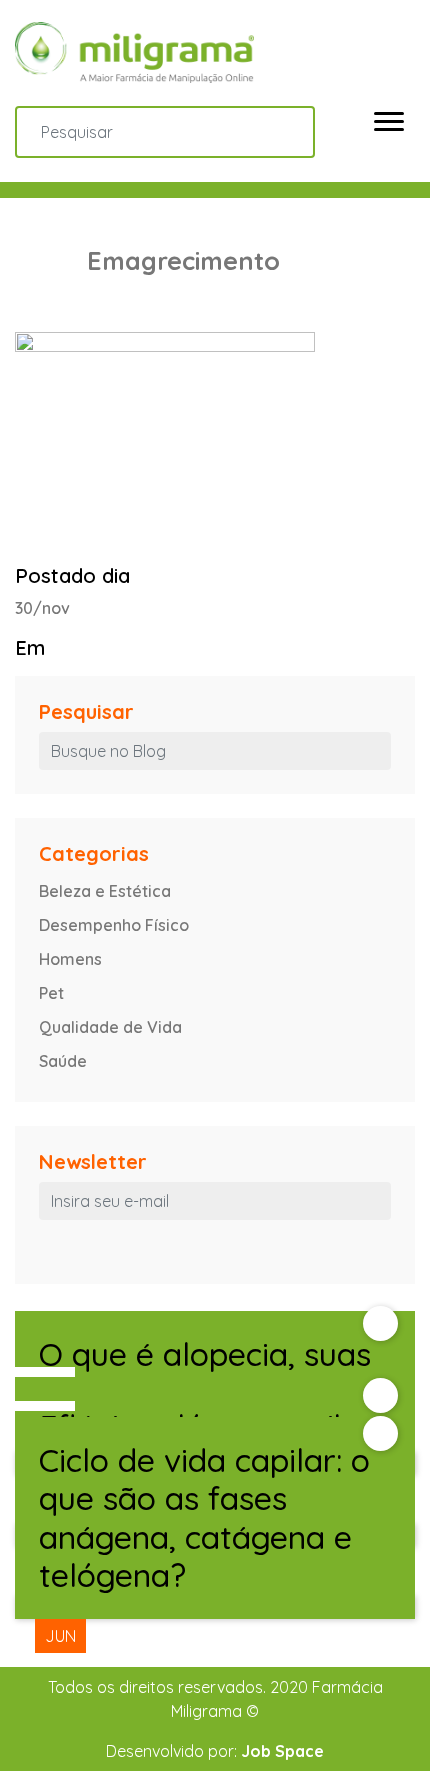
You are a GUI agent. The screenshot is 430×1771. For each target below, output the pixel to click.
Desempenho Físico (114, 925)
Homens (70, 959)
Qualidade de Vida (110, 1027)
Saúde (63, 1061)
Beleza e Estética (105, 891)
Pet (51, 993)
